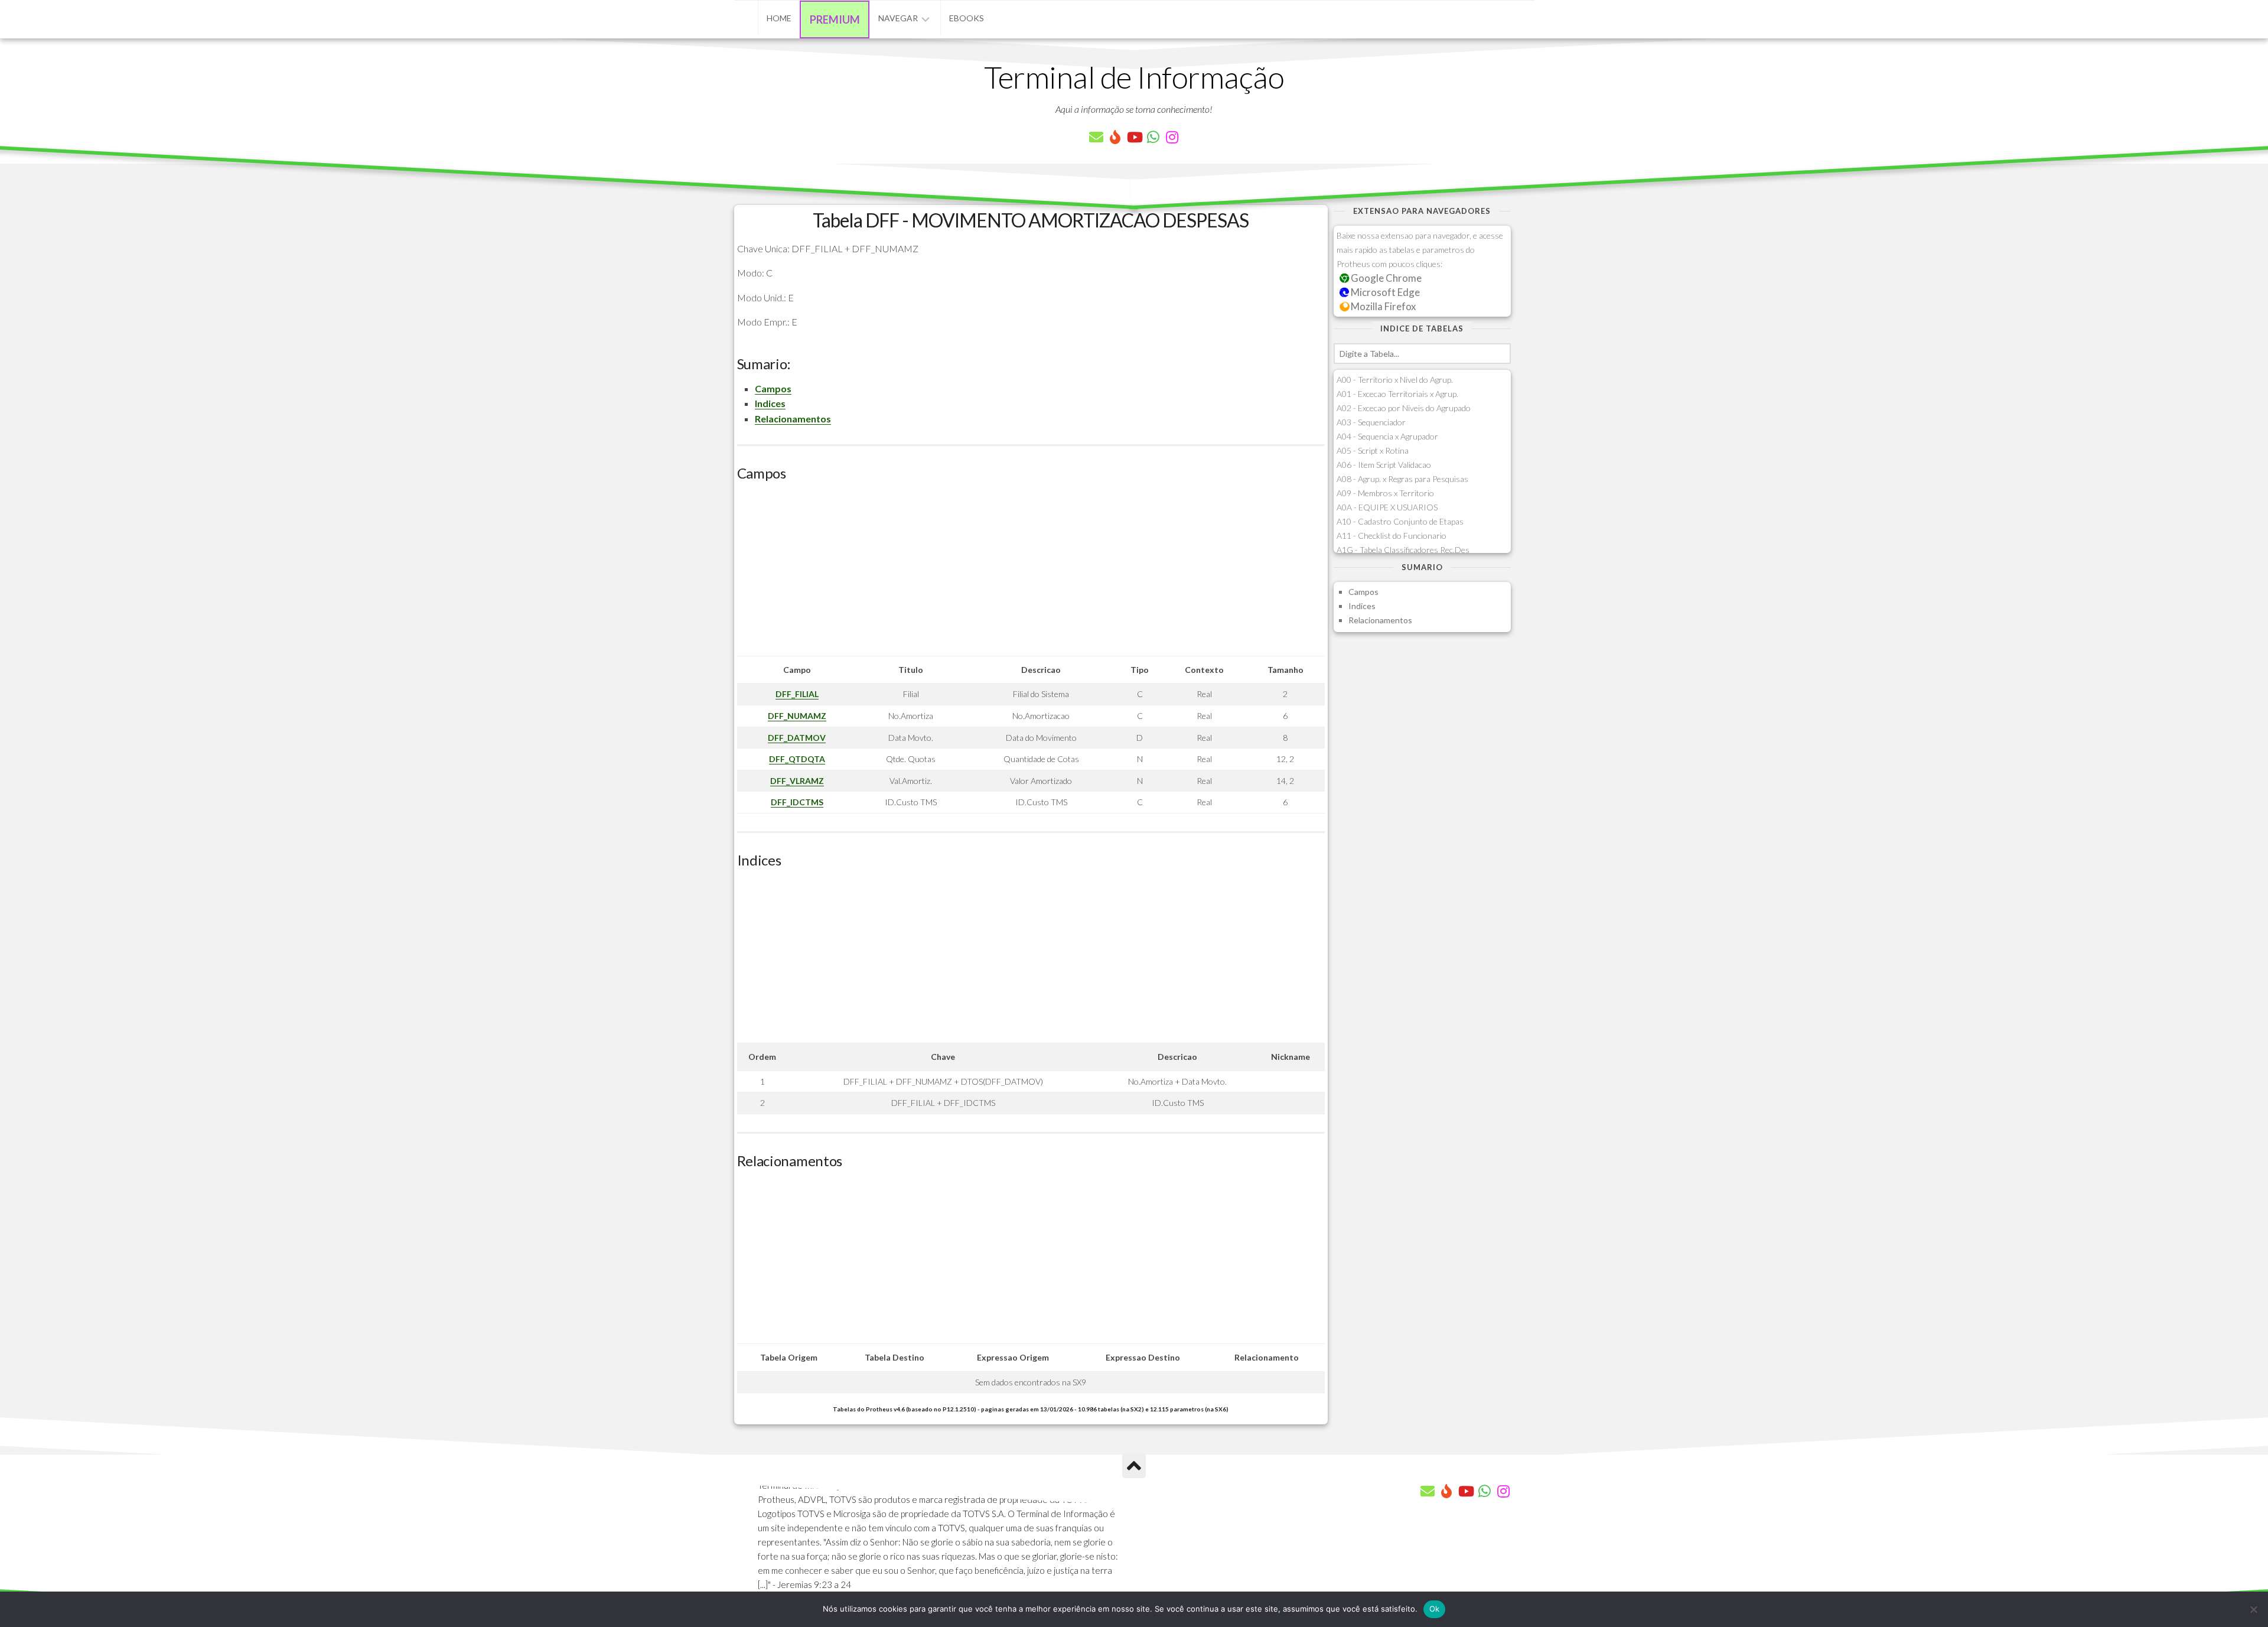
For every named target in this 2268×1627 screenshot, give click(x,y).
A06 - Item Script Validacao (1384, 465)
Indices (770, 403)
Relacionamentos (793, 419)
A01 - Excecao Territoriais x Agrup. (1397, 394)
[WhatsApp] (1153, 137)
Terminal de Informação (1134, 77)
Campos (773, 388)
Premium (835, 19)
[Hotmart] (1115, 137)
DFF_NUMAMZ (797, 716)
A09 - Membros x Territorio (1385, 493)
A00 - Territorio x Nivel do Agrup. (1395, 380)
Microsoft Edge (1384, 292)
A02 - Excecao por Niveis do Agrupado (1404, 408)
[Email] (1096, 137)
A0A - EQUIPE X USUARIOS (1387, 507)
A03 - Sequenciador (1371, 422)
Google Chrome (1385, 278)
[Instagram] (1172, 137)
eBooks (967, 18)
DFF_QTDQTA (797, 759)
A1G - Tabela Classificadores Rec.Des (1403, 550)
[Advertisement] (1031, 573)
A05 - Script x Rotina (1373, 450)
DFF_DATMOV (797, 738)
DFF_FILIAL (797, 694)
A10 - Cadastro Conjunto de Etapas (1400, 521)
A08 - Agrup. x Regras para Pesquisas (1402, 479)
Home (779, 18)
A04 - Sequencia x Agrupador (1387, 436)
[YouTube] (1134, 137)
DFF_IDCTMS (797, 802)
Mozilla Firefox (1382, 306)
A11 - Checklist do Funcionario (1392, 536)
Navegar (898, 18)
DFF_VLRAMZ (797, 781)
